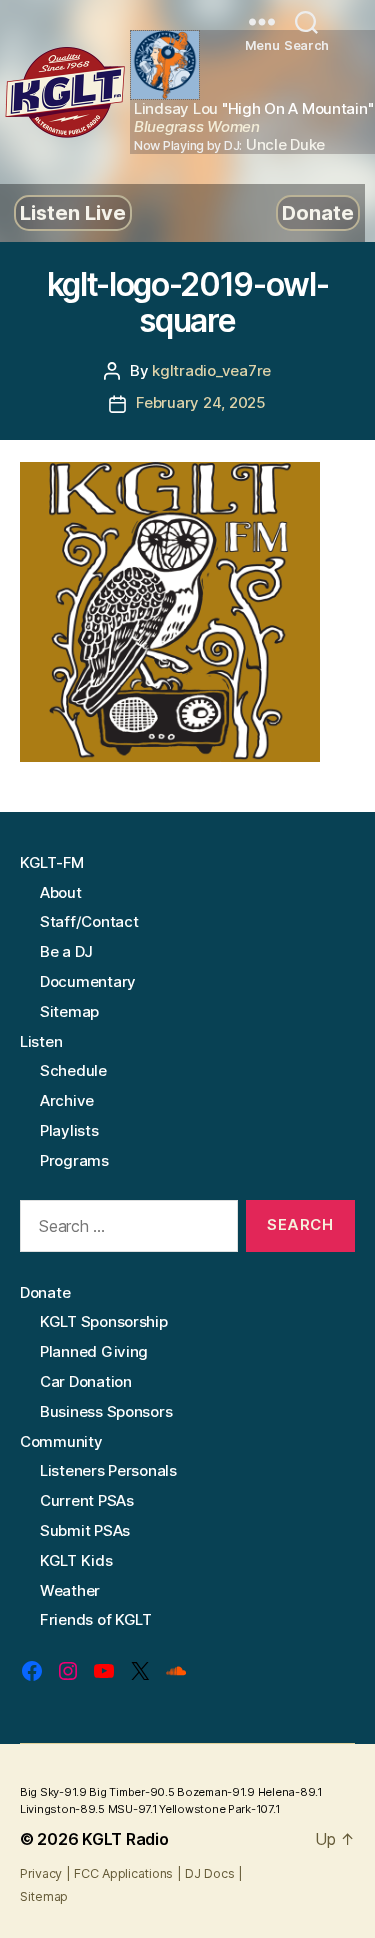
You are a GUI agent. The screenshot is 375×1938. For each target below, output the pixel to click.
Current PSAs (87, 1500)
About (61, 892)
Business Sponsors (106, 1411)
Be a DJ (66, 951)
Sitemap (69, 1011)
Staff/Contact (89, 921)
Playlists (69, 1130)
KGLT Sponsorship (104, 1321)
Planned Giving (94, 1351)
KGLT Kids (76, 1560)
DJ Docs (209, 1873)
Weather (70, 1590)
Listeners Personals (108, 1470)
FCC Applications (123, 1873)
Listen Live (73, 213)
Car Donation (86, 1381)
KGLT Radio (125, 1839)
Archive (67, 1100)
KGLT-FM (52, 862)
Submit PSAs (85, 1530)
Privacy (41, 1873)
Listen (41, 1041)
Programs (74, 1160)
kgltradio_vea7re (211, 370)
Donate (318, 213)
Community (61, 1441)
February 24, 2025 (201, 402)
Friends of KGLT (96, 1619)
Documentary (88, 981)
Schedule (73, 1070)
